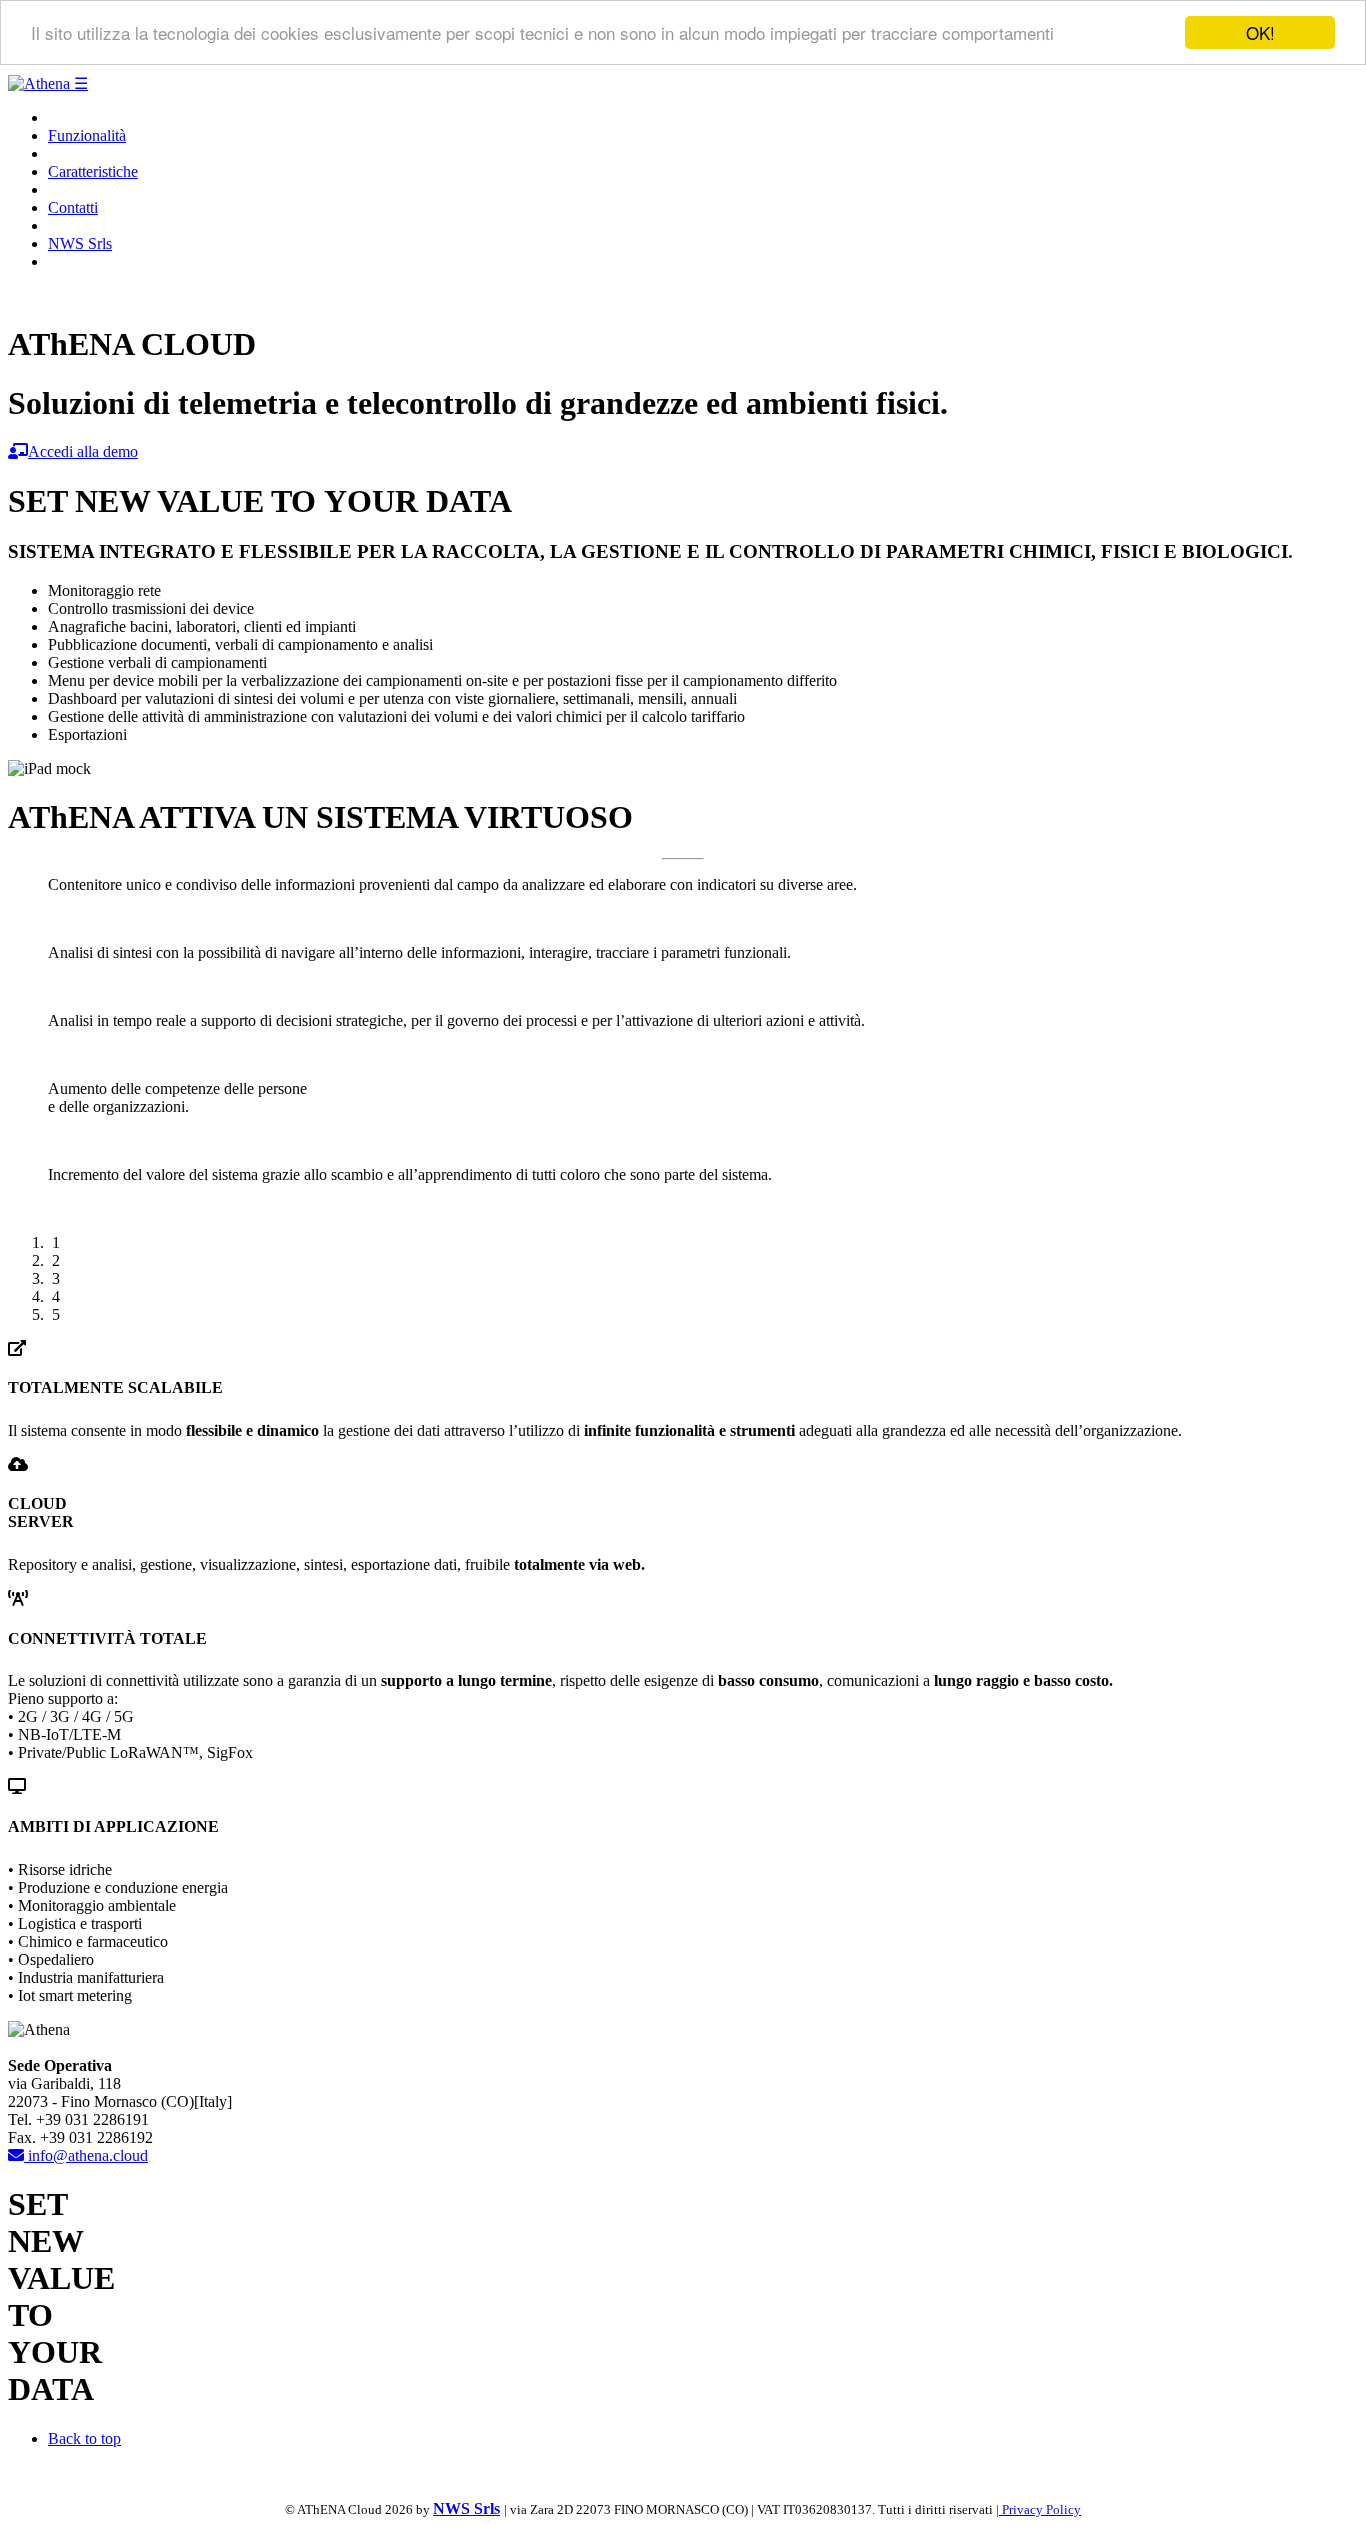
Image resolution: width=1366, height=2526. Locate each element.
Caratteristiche (93, 171)
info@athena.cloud (86, 2155)
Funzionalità (87, 135)
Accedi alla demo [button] (83, 451)
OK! (1260, 32)
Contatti (73, 207)
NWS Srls (80, 243)
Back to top (84, 2438)
